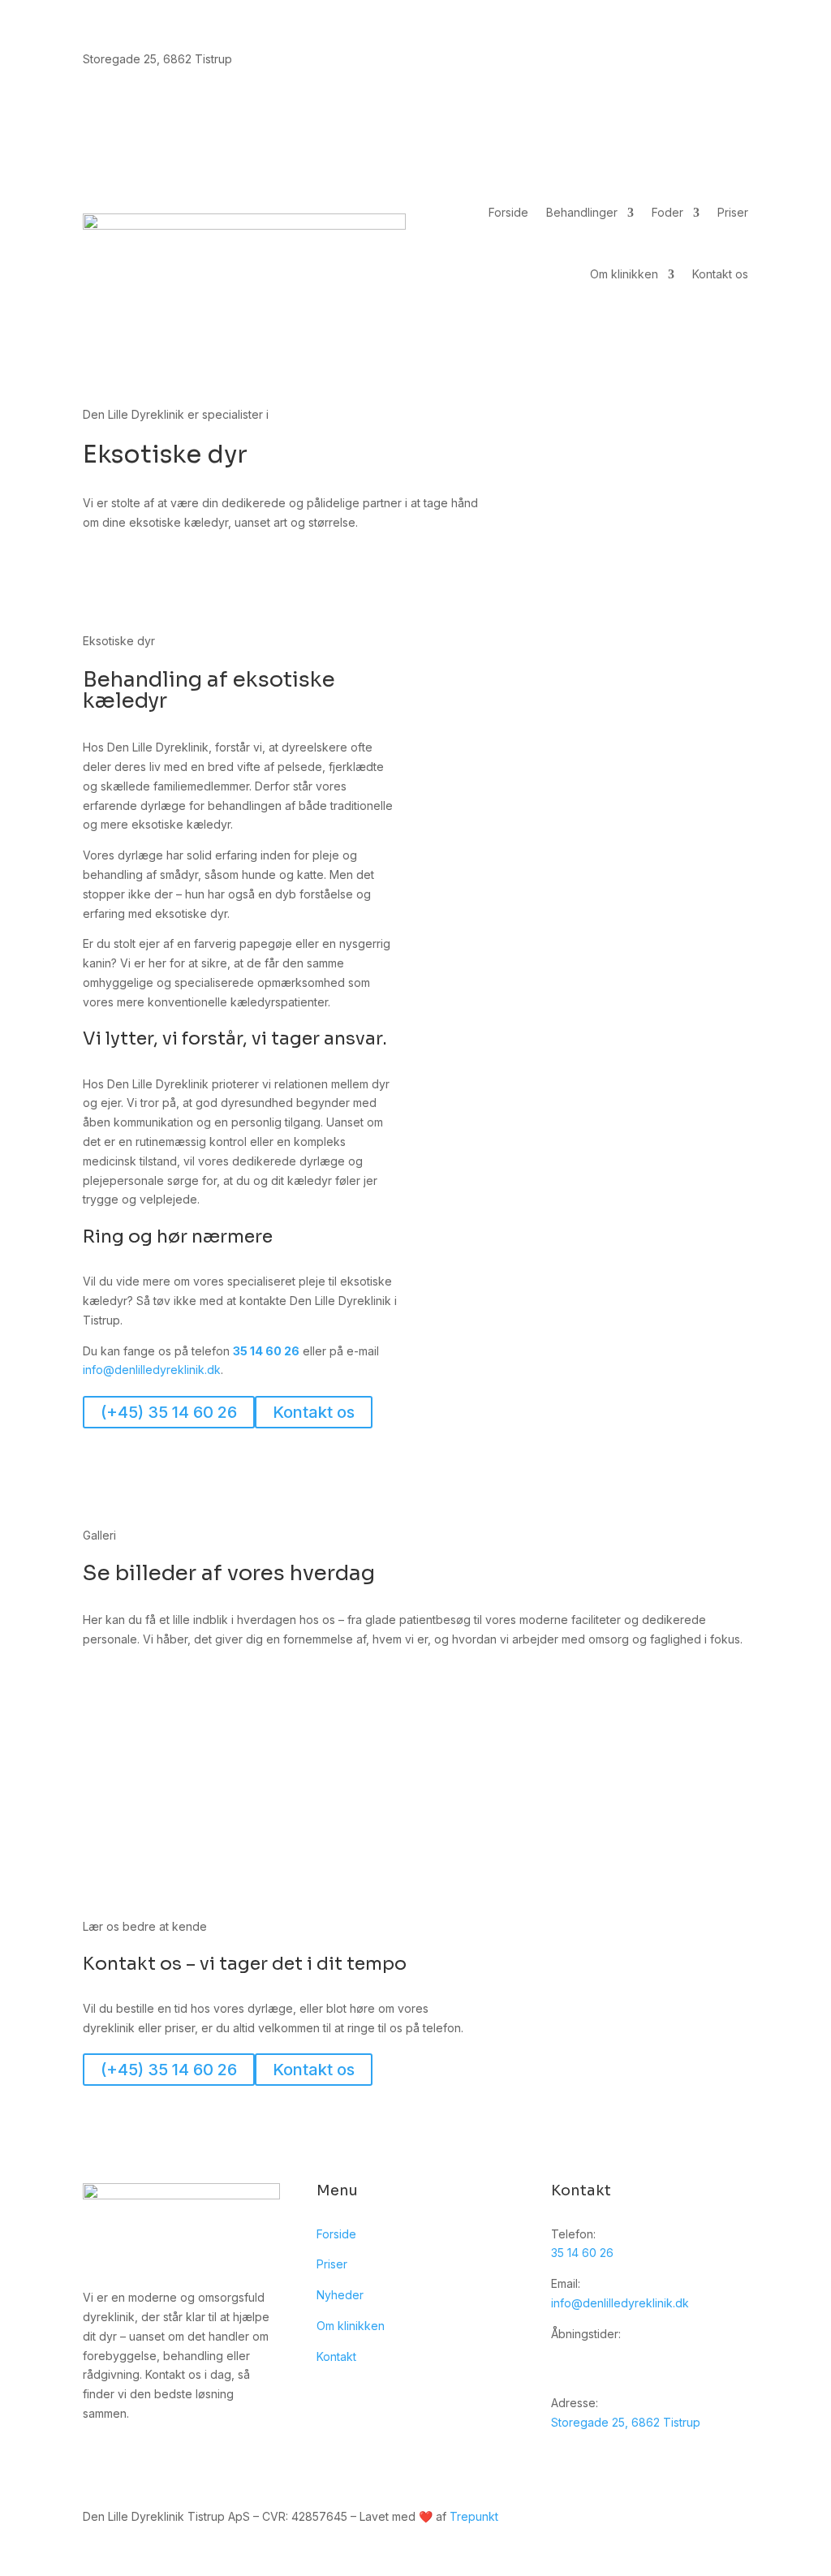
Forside (508, 212)
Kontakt (336, 2356)
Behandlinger (582, 212)
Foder (667, 212)
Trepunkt (474, 2516)
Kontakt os (720, 274)
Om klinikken (624, 274)
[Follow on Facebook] (735, 62)
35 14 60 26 (266, 1351)
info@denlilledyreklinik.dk (152, 1370)
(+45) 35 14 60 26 (169, 1412)
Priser (733, 212)
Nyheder (340, 2295)
